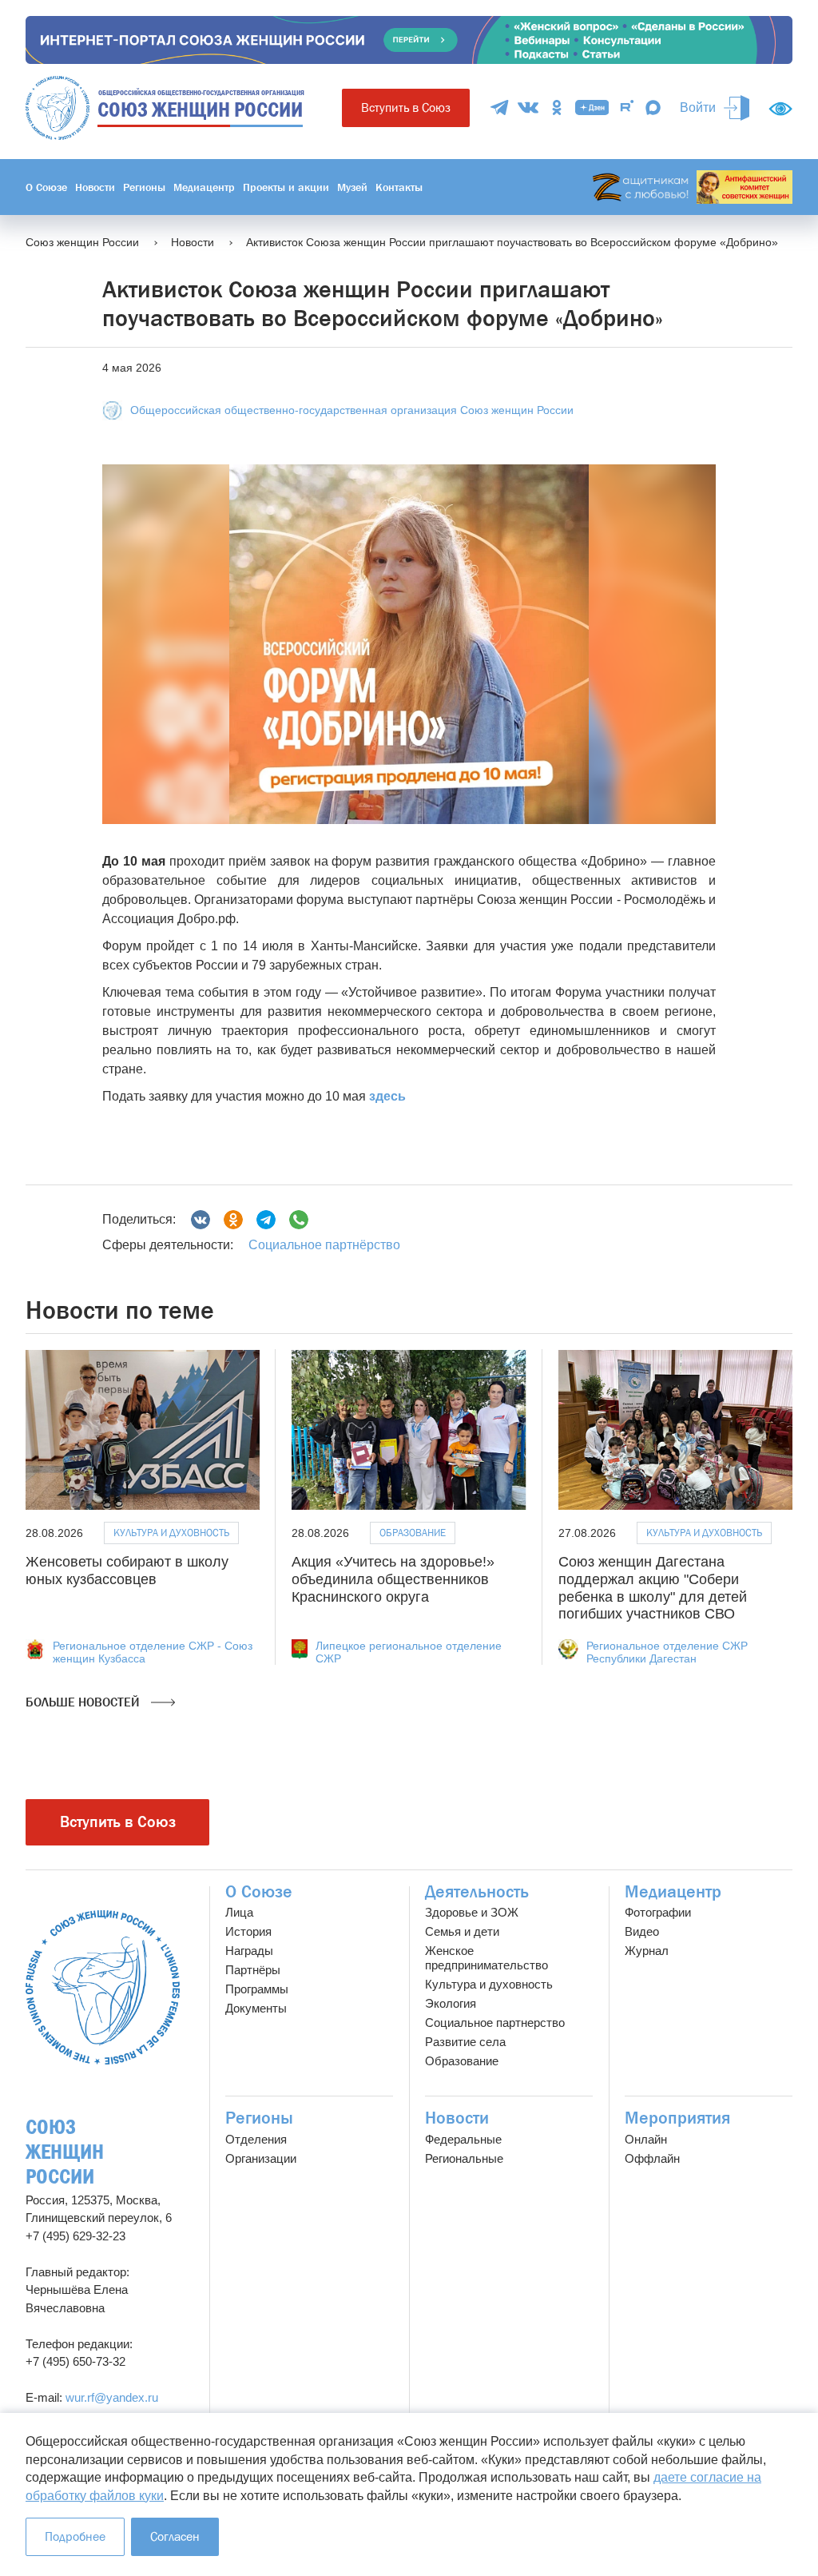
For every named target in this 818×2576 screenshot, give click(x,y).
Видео (642, 1931)
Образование (413, 1533)
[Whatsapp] (299, 1220)
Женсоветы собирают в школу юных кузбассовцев (127, 1571)
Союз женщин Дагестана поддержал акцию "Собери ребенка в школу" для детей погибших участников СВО (653, 1588)
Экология (451, 2003)
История (248, 1931)
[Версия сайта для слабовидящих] (780, 109)
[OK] (557, 107)
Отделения (256, 2139)
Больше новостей (84, 1702)
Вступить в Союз (406, 107)
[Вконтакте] (201, 1220)
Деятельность (477, 1892)
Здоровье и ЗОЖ (472, 1912)
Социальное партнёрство (324, 1245)
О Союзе (46, 187)
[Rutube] (627, 107)
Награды (249, 1951)
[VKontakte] (528, 107)
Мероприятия (677, 2118)
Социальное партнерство (495, 2023)
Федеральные (463, 2139)
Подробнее (75, 2536)
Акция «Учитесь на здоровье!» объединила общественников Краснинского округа (393, 1579)
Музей (352, 187)
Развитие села (465, 2042)
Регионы (144, 187)
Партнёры (253, 1970)
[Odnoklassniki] (233, 1220)
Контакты (399, 187)
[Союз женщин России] (103, 1987)
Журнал (647, 1951)
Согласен (175, 2536)
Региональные (464, 2158)
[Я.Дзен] (592, 107)
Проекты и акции (286, 187)
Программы (257, 1989)
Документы (256, 2008)
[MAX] (653, 107)
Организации (261, 2158)
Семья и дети (462, 1931)
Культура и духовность (171, 1533)
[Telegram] (499, 107)
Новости (95, 187)
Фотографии (658, 1912)
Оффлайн (652, 2158)
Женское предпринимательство (486, 1958)
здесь (387, 1096)
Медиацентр (204, 187)
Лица (239, 1912)
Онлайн (646, 2139)
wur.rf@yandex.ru (112, 2397)
